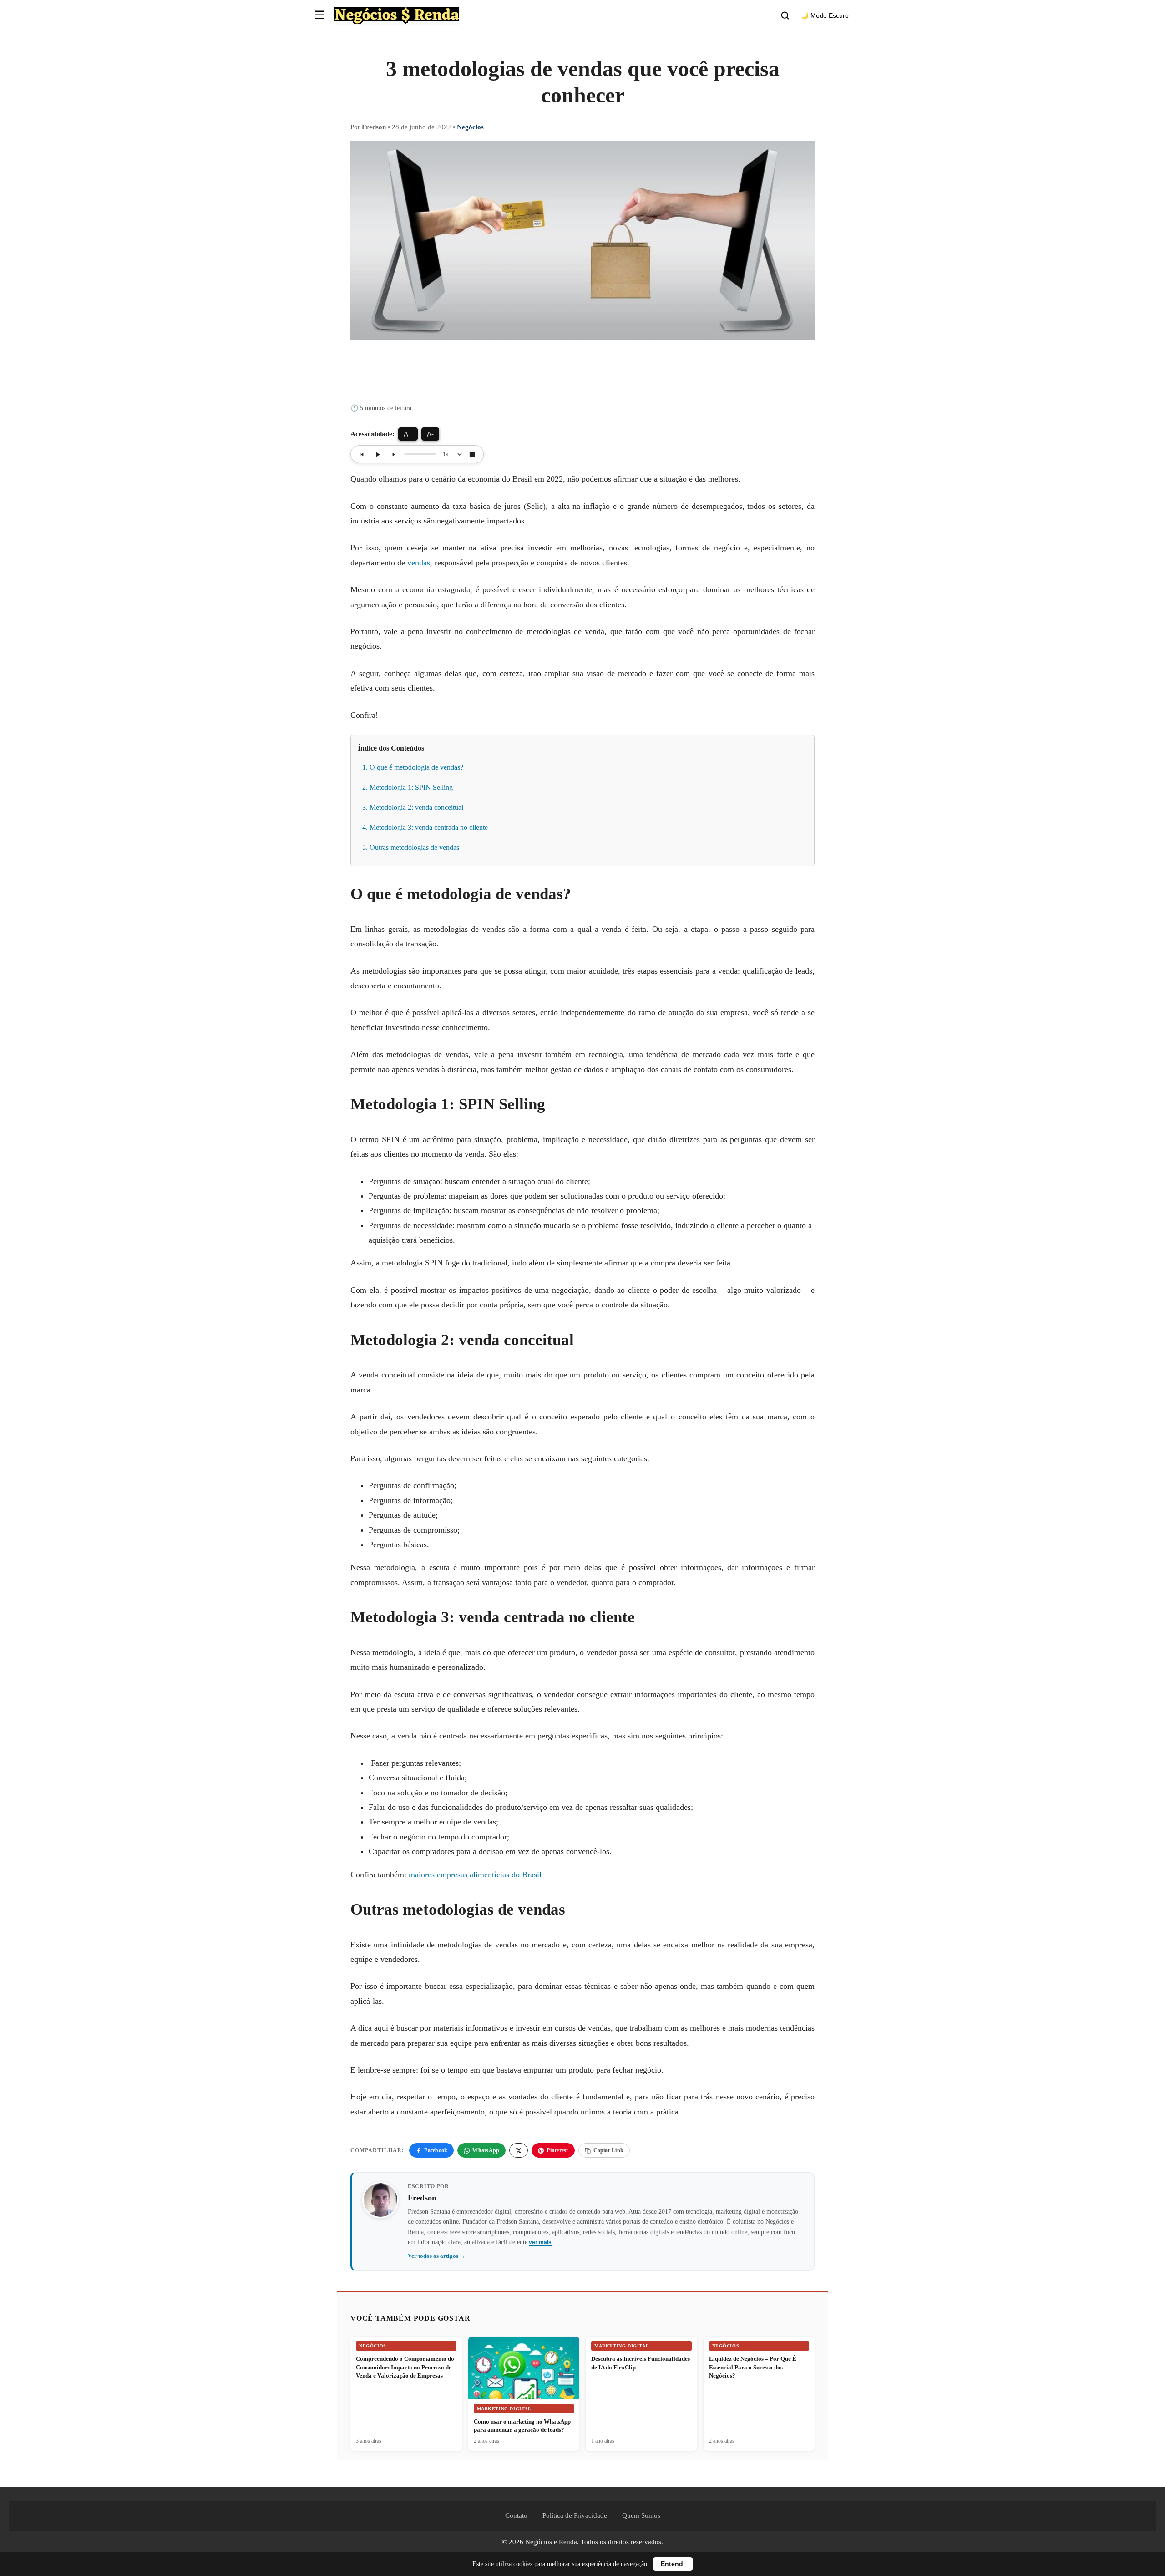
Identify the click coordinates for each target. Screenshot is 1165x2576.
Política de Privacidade (575, 2515)
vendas (419, 563)
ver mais (540, 2242)
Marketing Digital (504, 2409)
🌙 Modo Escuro (825, 16)
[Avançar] (393, 454)
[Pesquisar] (785, 15)
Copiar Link (609, 2150)
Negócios (470, 127)
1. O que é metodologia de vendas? (413, 767)
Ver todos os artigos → (437, 2256)
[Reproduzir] (378, 454)
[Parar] (472, 454)
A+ (408, 434)
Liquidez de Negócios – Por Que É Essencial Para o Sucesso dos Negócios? (753, 2367)
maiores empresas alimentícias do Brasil (475, 1875)
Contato (516, 2515)
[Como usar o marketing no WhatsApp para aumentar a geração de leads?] (524, 2392)
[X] (519, 2150)
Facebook (436, 2150)
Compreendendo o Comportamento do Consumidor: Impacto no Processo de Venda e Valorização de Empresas (405, 2367)
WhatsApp (486, 2150)
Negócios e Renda (551, 2542)
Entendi (673, 2564)
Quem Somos (641, 2515)
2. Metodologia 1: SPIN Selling (408, 787)
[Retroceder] (362, 454)
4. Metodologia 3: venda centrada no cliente (425, 827)
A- (430, 434)
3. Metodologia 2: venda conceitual (413, 807)
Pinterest (557, 2150)
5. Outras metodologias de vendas (411, 847)
